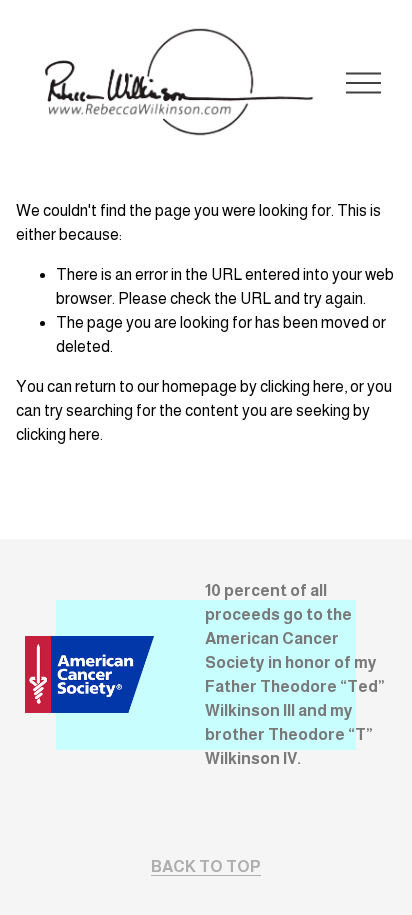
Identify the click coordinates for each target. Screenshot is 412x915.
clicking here (302, 386)
